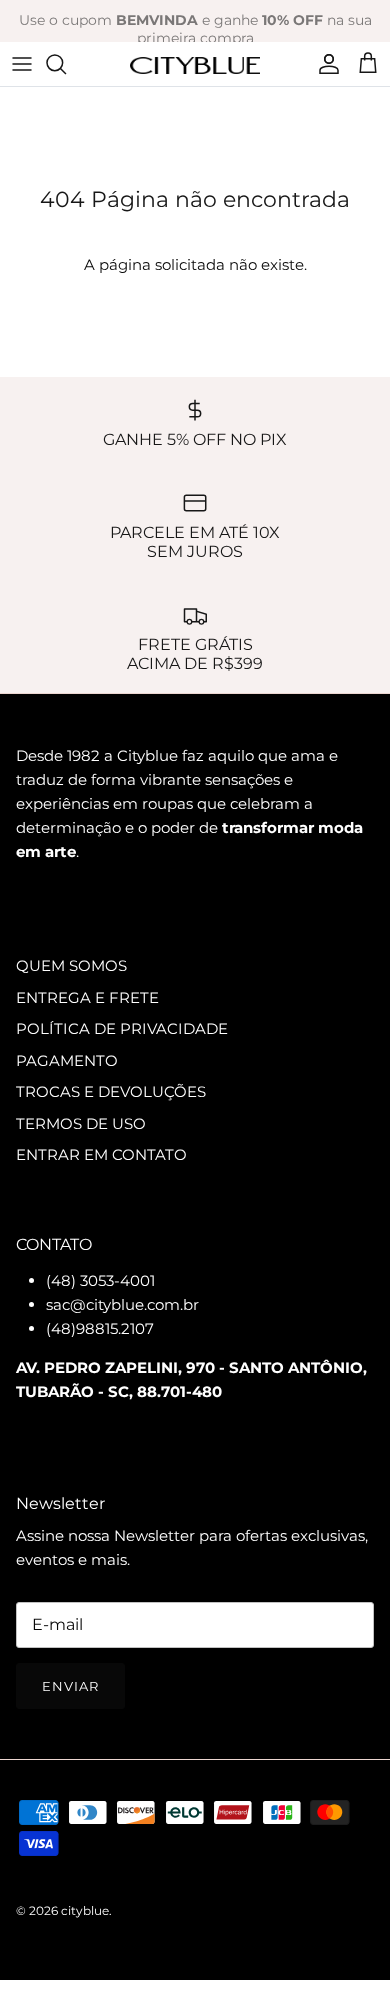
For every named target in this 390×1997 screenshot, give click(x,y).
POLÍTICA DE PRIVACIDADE (122, 1028)
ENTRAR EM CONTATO (101, 1154)
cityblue (85, 1910)
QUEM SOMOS (71, 965)
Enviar (70, 1686)
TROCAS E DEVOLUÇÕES (111, 1091)
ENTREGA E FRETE (87, 997)
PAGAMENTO (67, 1060)
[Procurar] (66, 64)
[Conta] (324, 64)
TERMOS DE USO (81, 1123)
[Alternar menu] (22, 64)
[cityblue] (195, 63)
